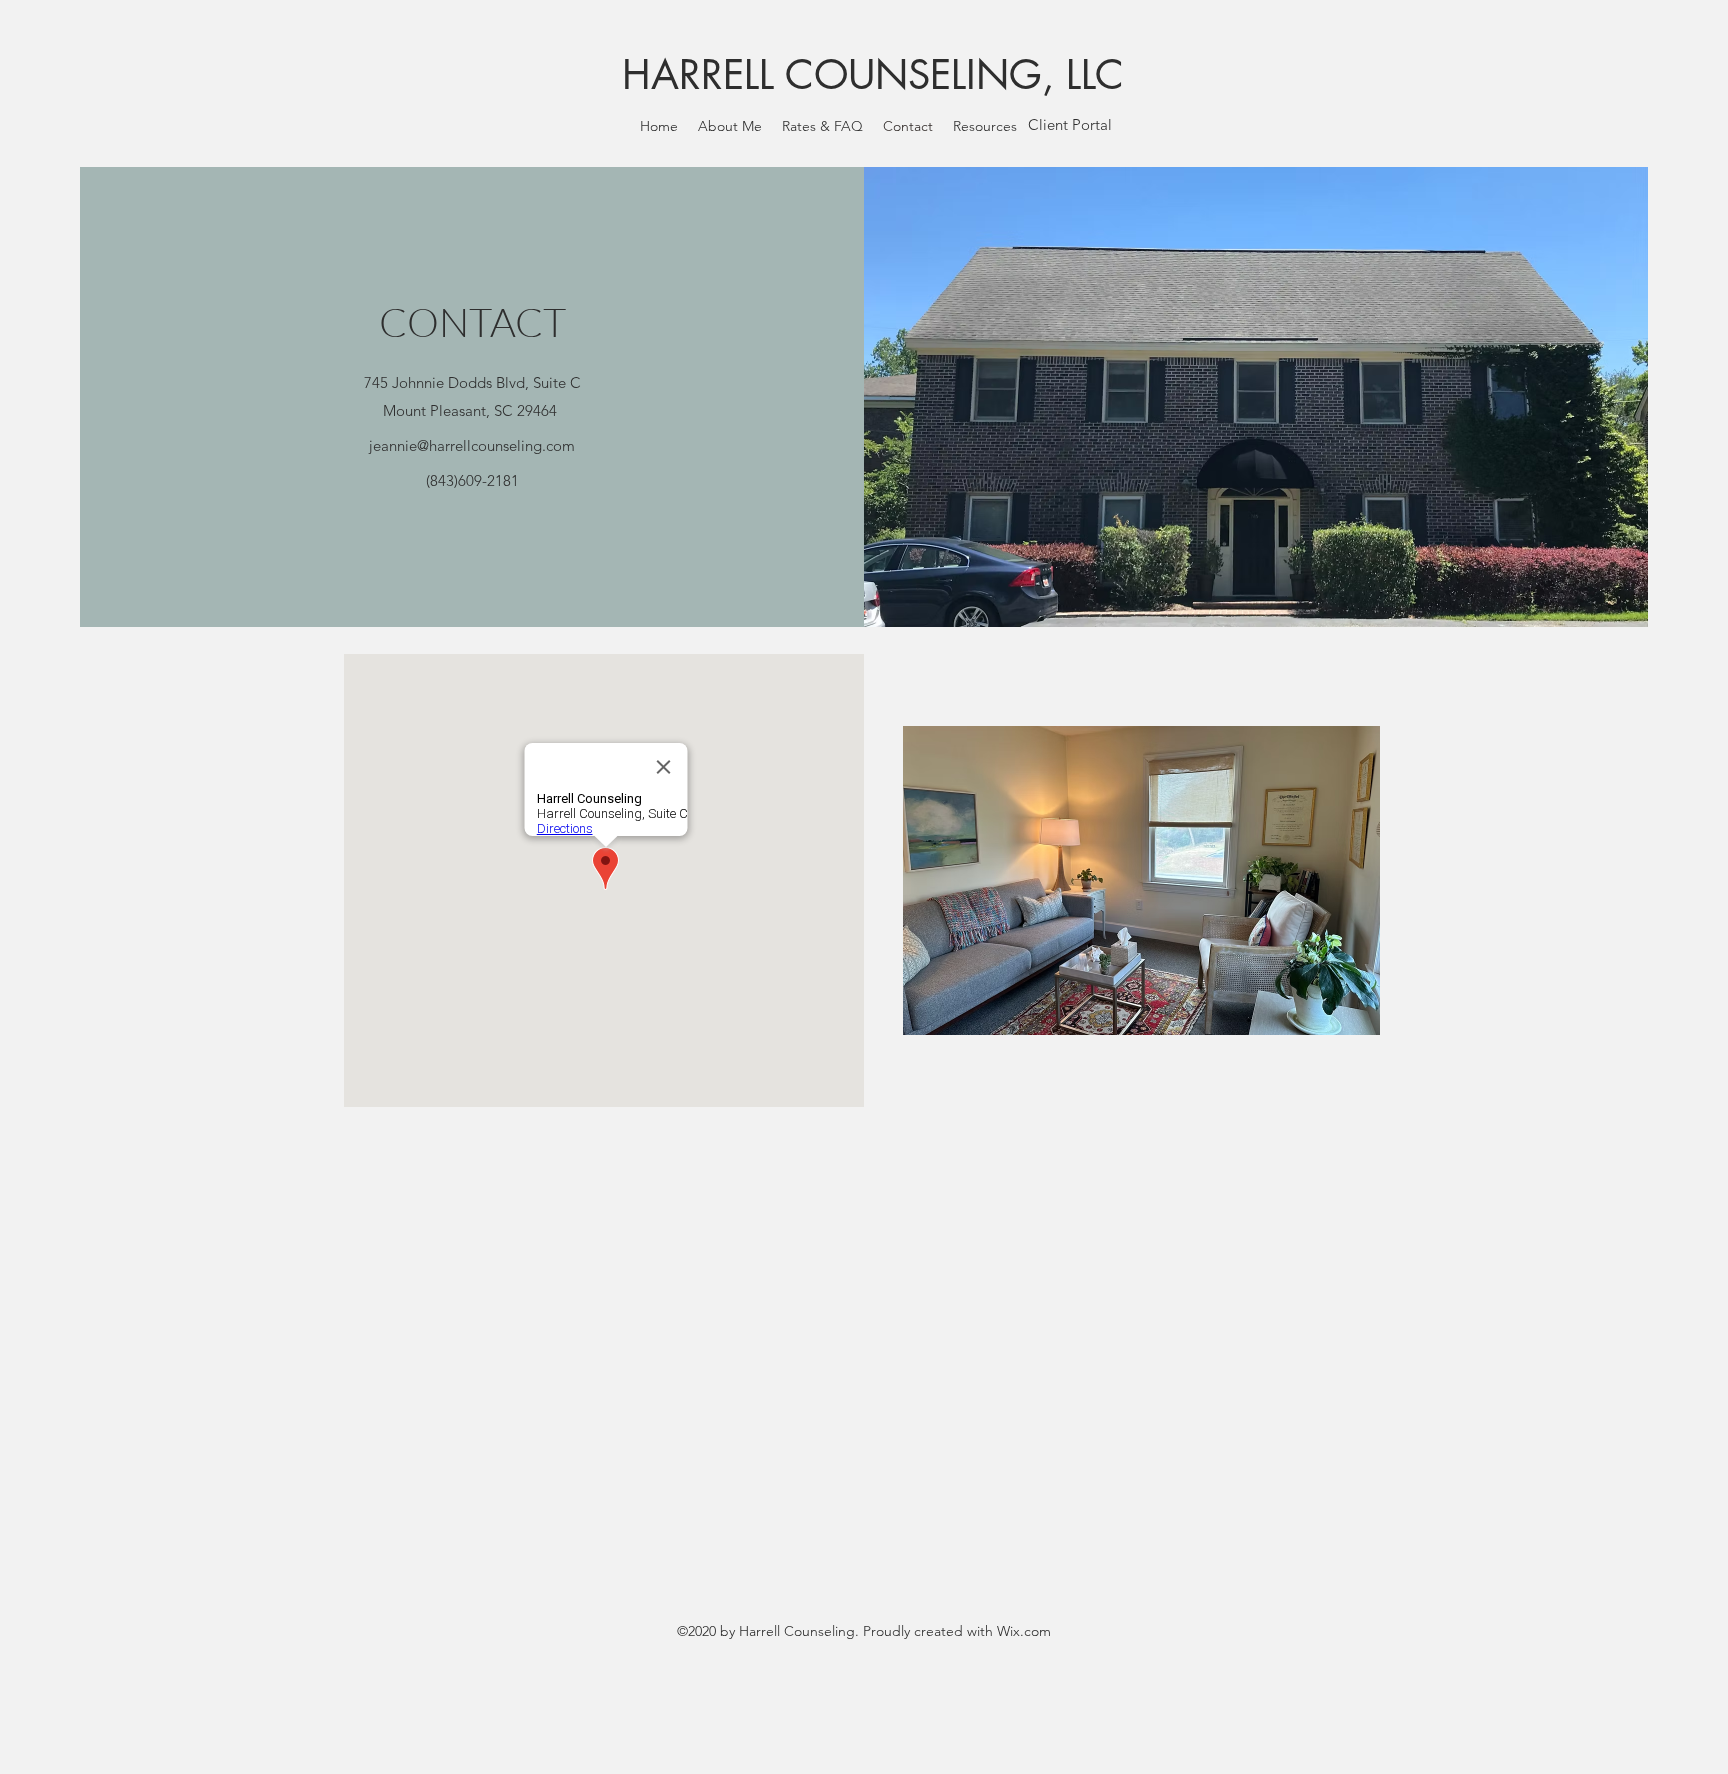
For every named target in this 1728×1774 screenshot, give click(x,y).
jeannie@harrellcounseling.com (472, 445)
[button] (1141, 880)
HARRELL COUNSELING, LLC (873, 75)
